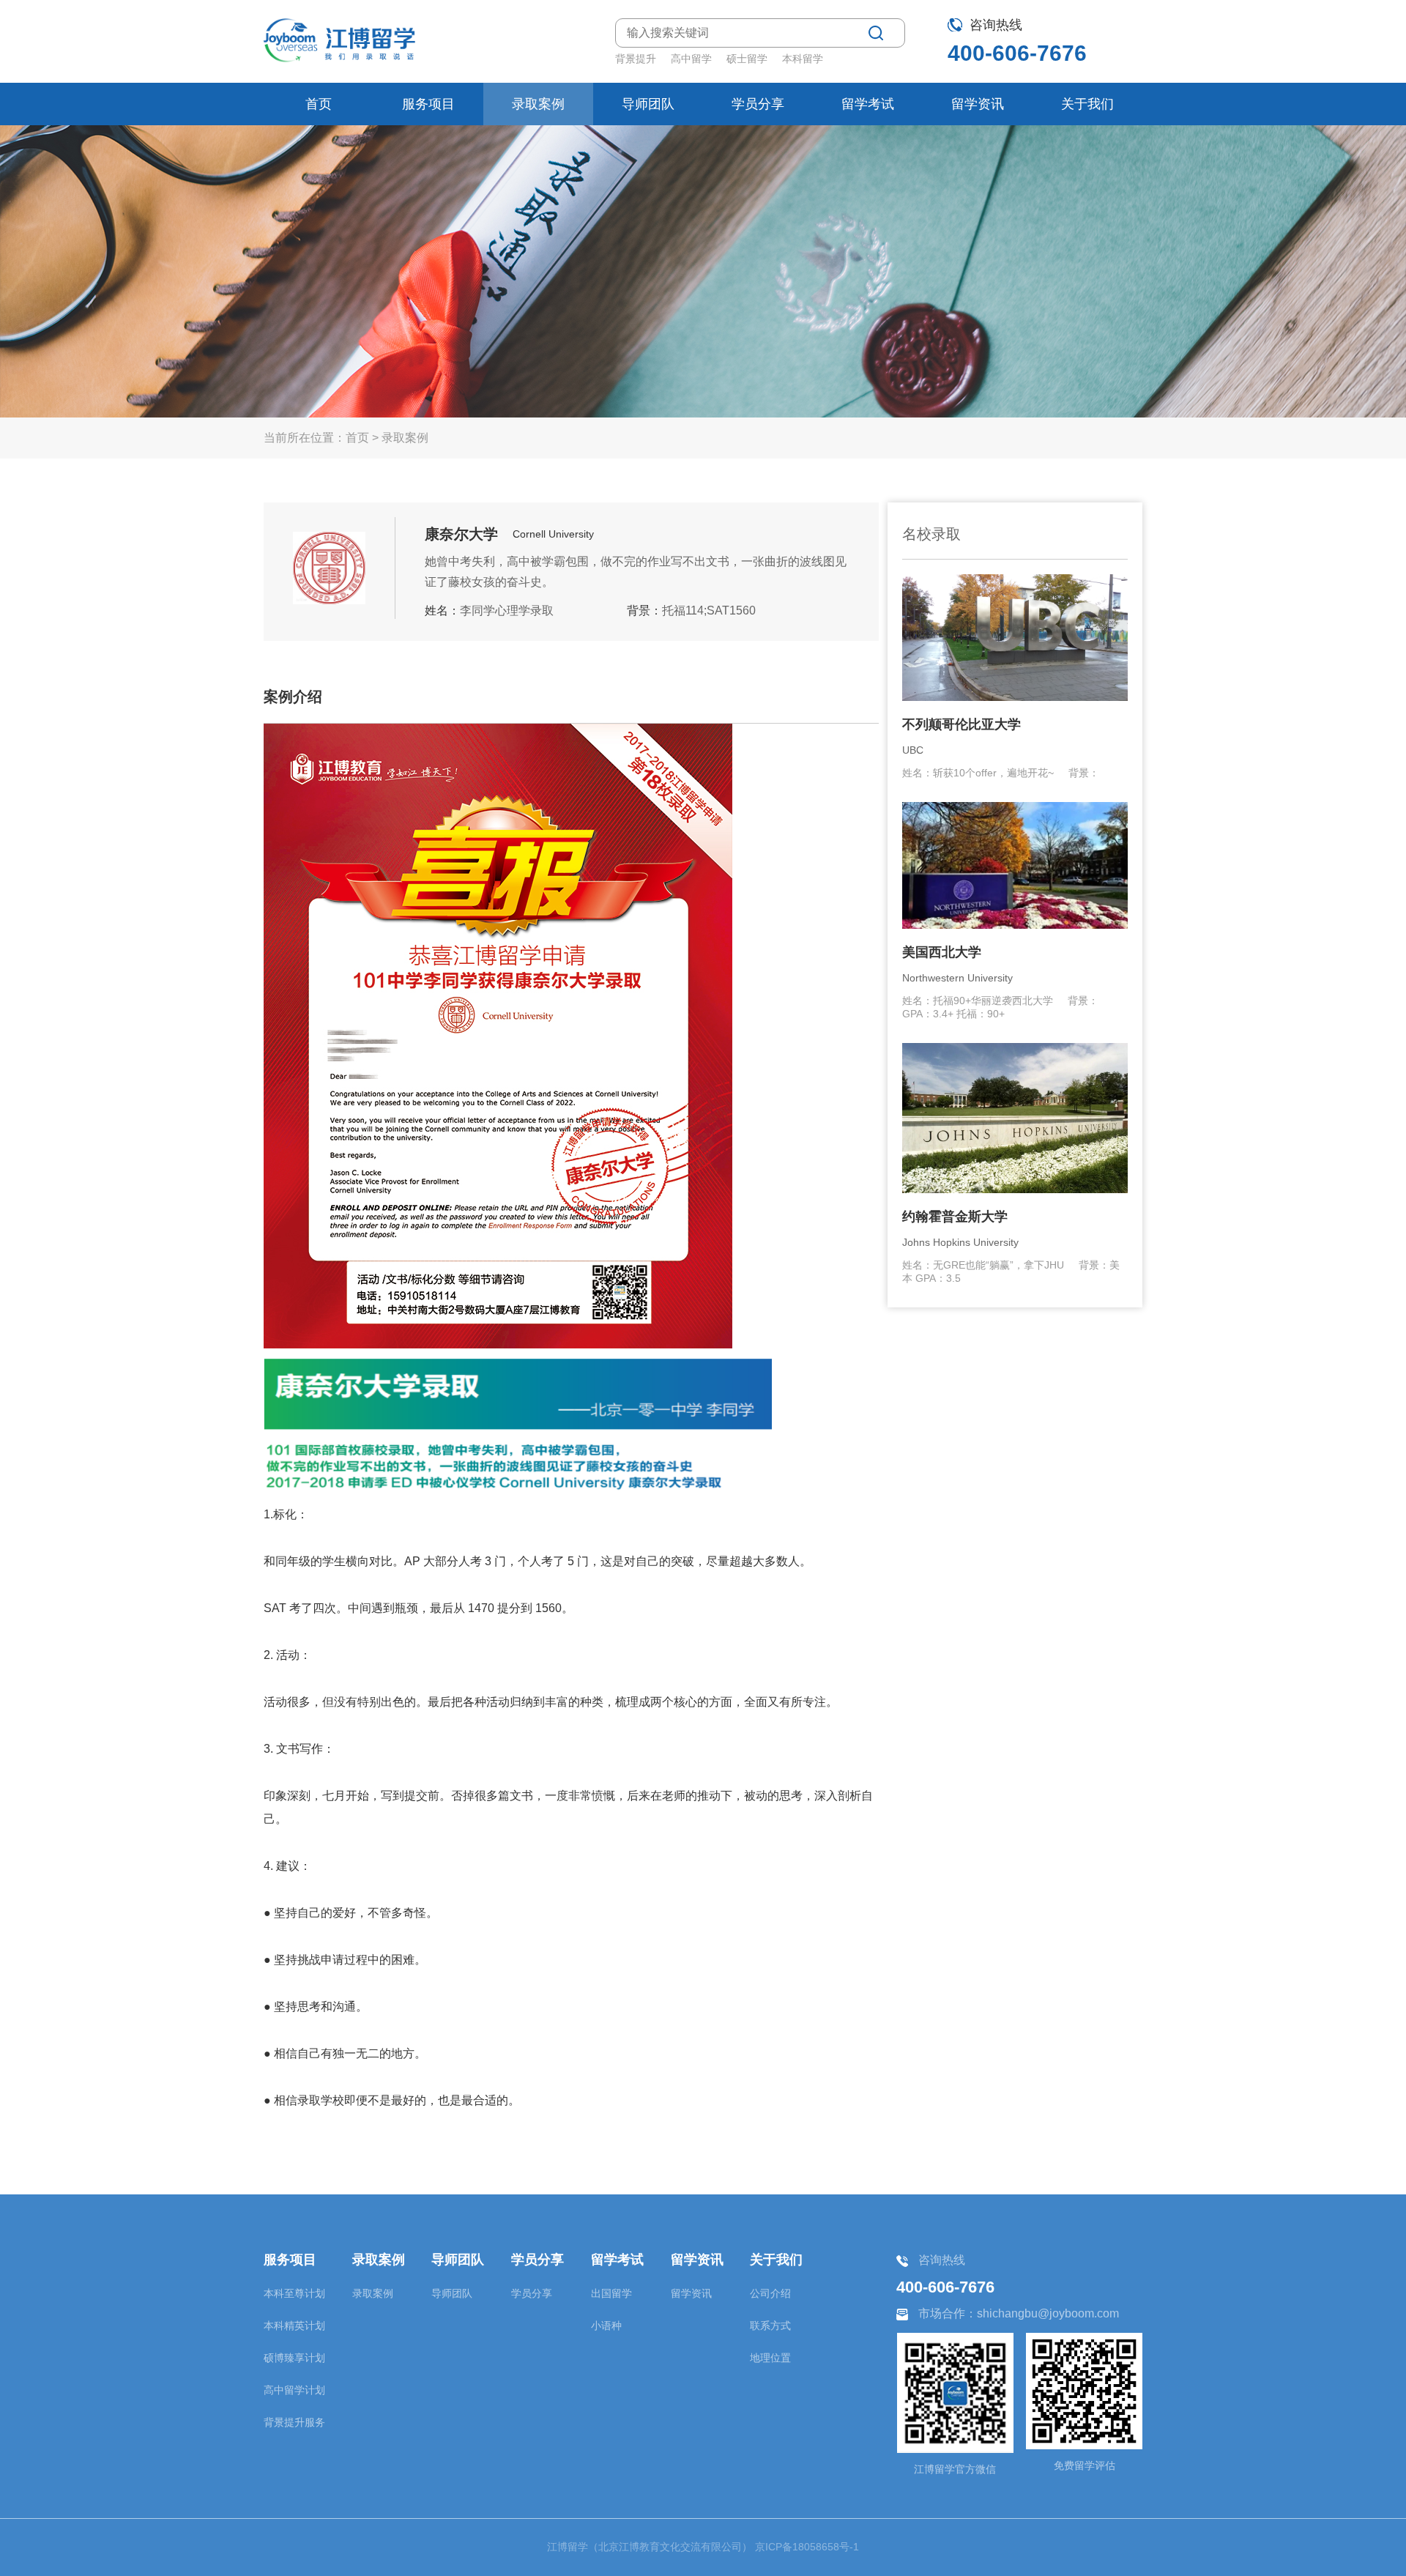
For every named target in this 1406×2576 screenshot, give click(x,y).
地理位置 (770, 2358)
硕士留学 (747, 59)
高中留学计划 (294, 2390)
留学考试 (868, 104)
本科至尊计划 (294, 2293)
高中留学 (691, 59)
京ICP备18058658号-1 (807, 2547)
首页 (319, 104)
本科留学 (803, 59)
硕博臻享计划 (294, 2358)
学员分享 (758, 104)
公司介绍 (770, 2293)
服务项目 (428, 104)
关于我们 (1087, 104)
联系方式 (770, 2326)
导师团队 (648, 104)
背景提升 (636, 59)
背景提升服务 (294, 2422)
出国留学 (611, 2293)
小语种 (606, 2326)
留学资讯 (978, 104)
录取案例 (538, 104)
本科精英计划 (294, 2326)
